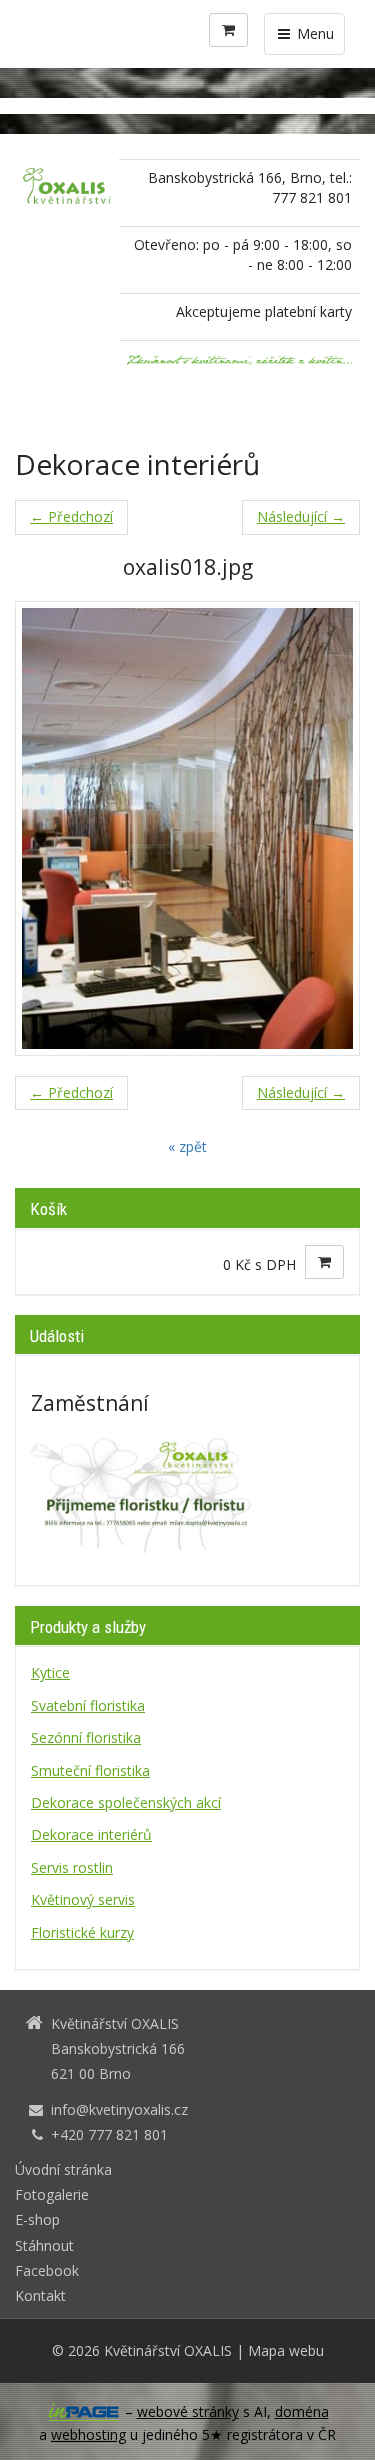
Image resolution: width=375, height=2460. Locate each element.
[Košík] (228, 30)
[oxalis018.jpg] (187, 828)
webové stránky (188, 2411)
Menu (313, 33)
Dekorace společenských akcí (126, 1802)
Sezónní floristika (86, 1737)
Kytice (50, 1672)
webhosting (88, 2434)
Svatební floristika (88, 1705)
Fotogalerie (52, 2194)
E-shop (37, 2219)
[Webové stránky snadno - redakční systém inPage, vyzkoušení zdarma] (84, 2412)
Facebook (47, 2270)
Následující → (301, 516)
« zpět (187, 1146)
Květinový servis (83, 1899)
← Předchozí (71, 516)
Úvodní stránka (63, 2169)
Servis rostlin (72, 1867)
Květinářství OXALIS (168, 2350)
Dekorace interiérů (91, 1834)
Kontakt (40, 2295)
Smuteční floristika (90, 1770)
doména (302, 2411)
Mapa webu (286, 2350)
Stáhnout (44, 2245)
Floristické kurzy (82, 1932)
